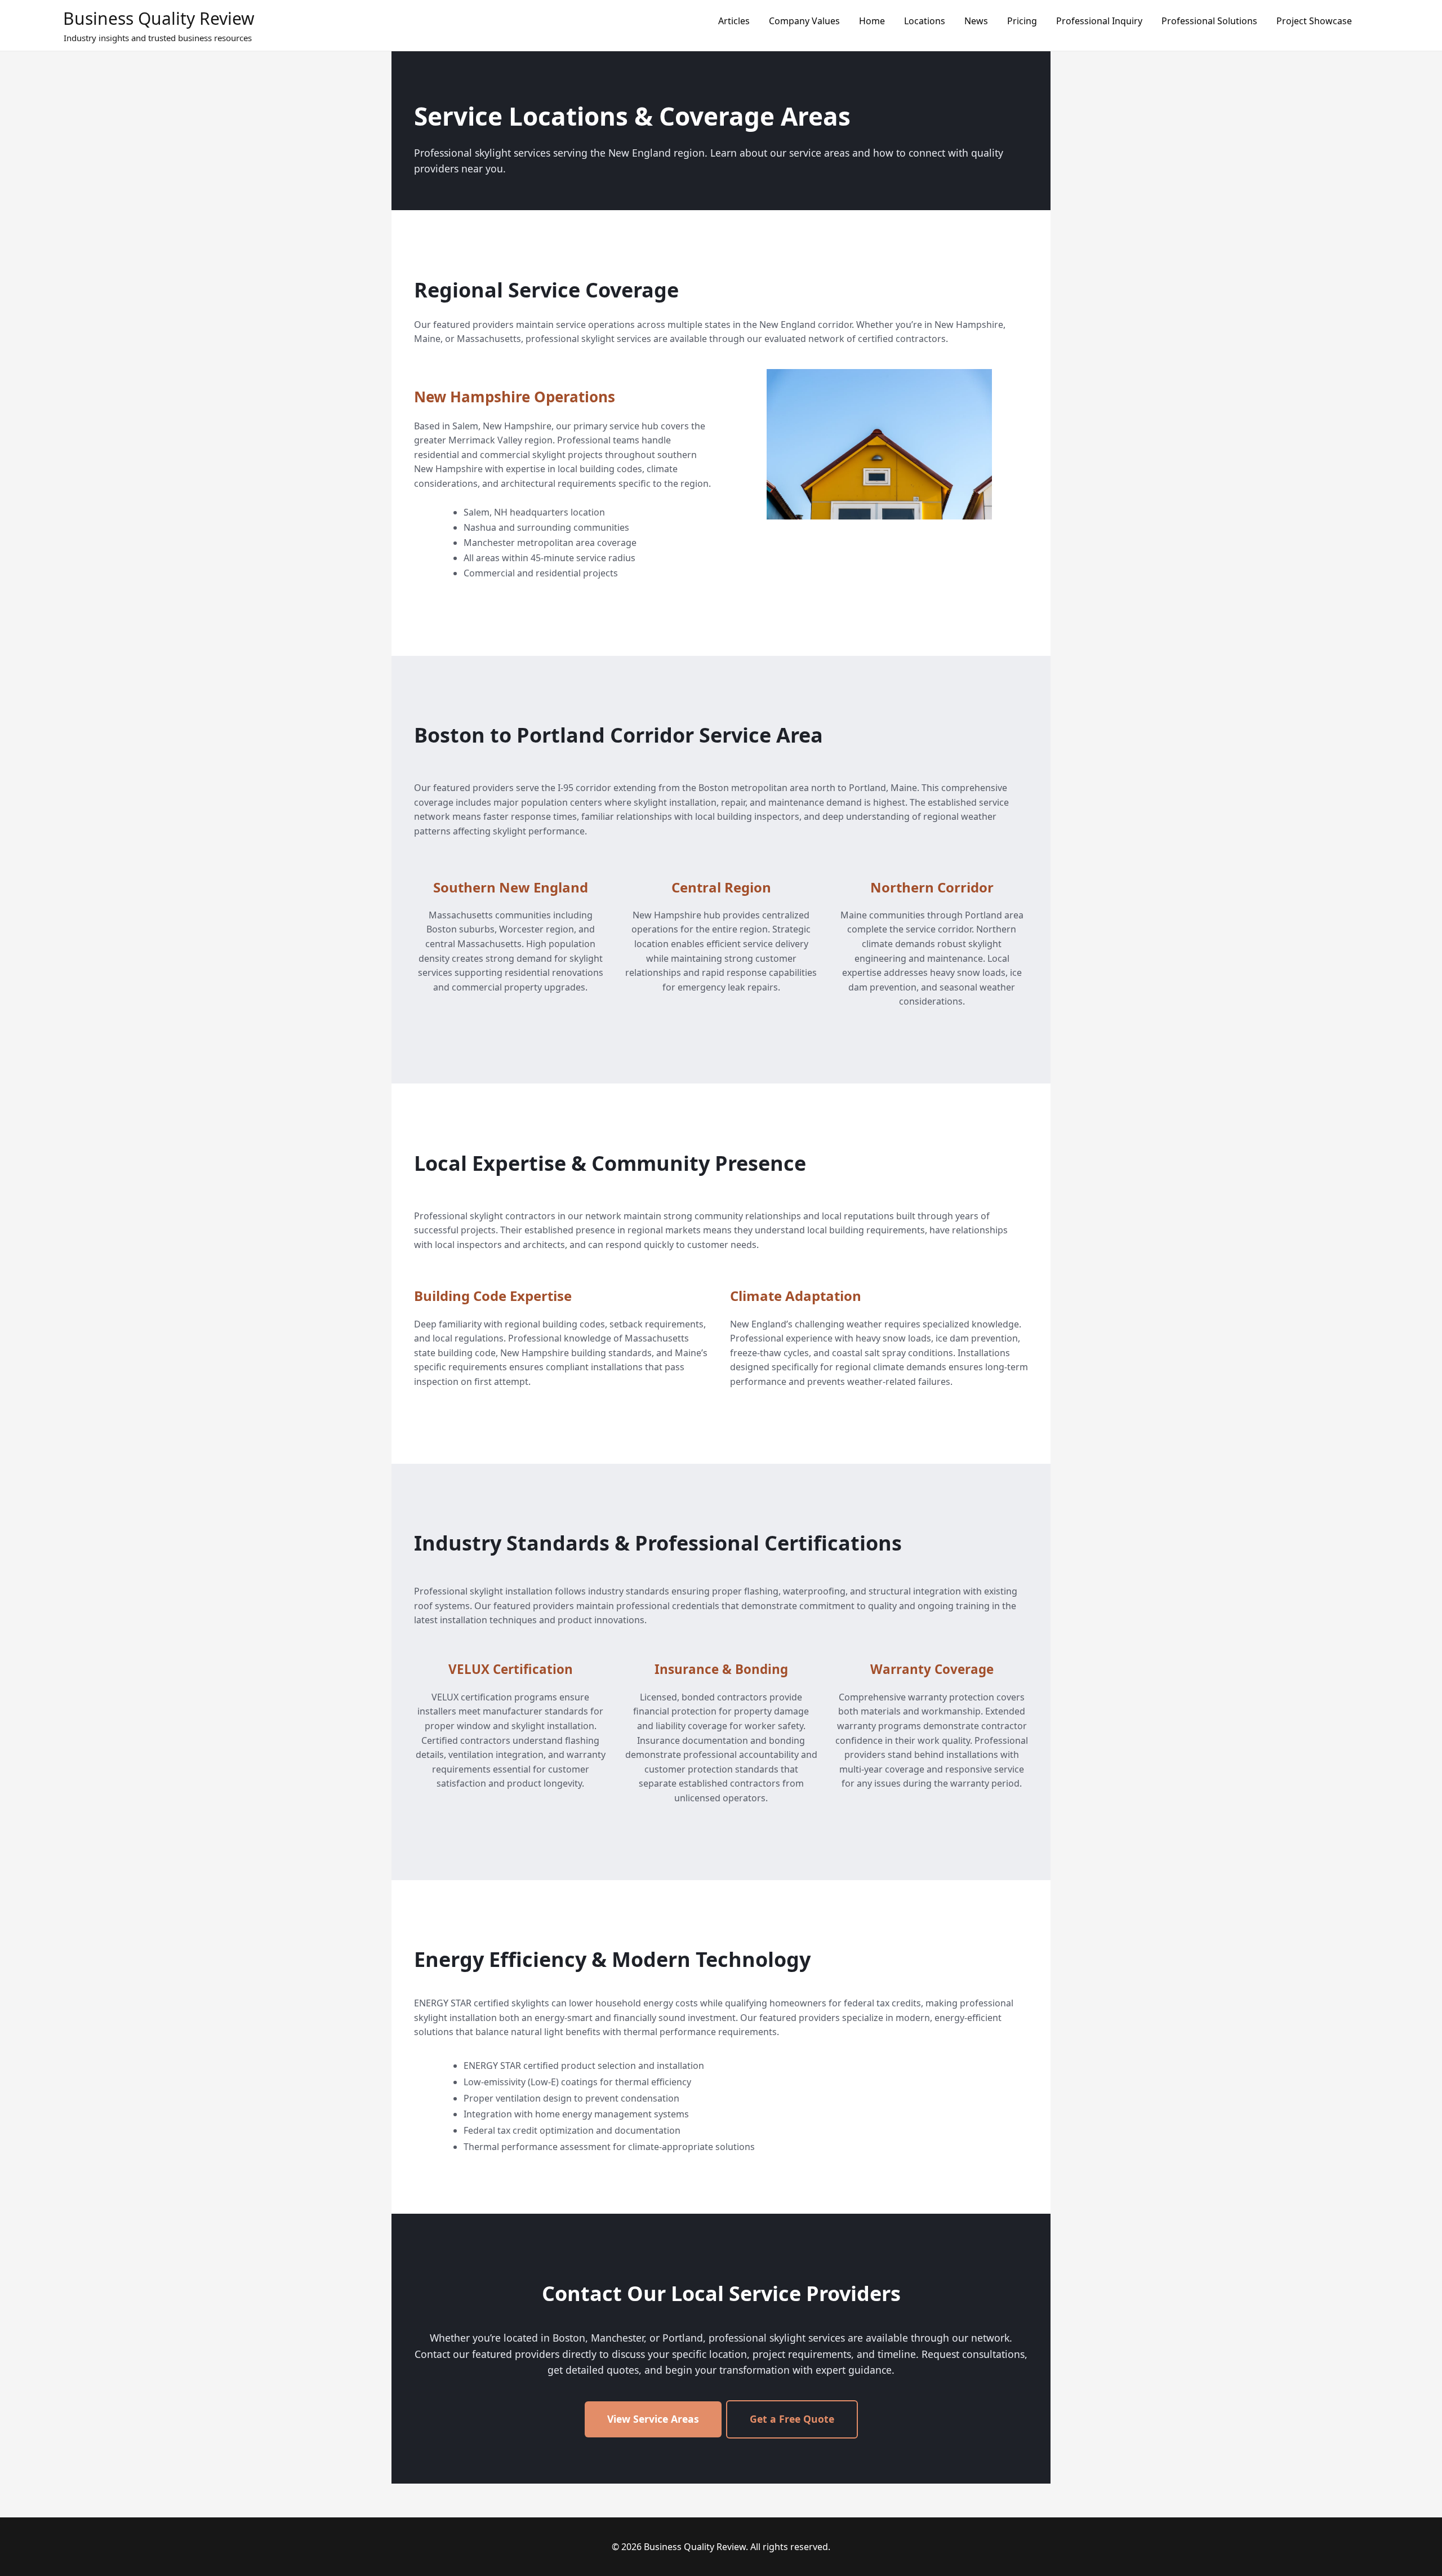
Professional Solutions (1209, 21)
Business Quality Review (159, 18)
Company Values (804, 21)
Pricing (1022, 21)
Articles (734, 21)
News (976, 21)
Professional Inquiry (1099, 21)
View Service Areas (653, 2419)
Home (872, 21)
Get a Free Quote (792, 2419)
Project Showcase (1314, 21)
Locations (925, 21)
